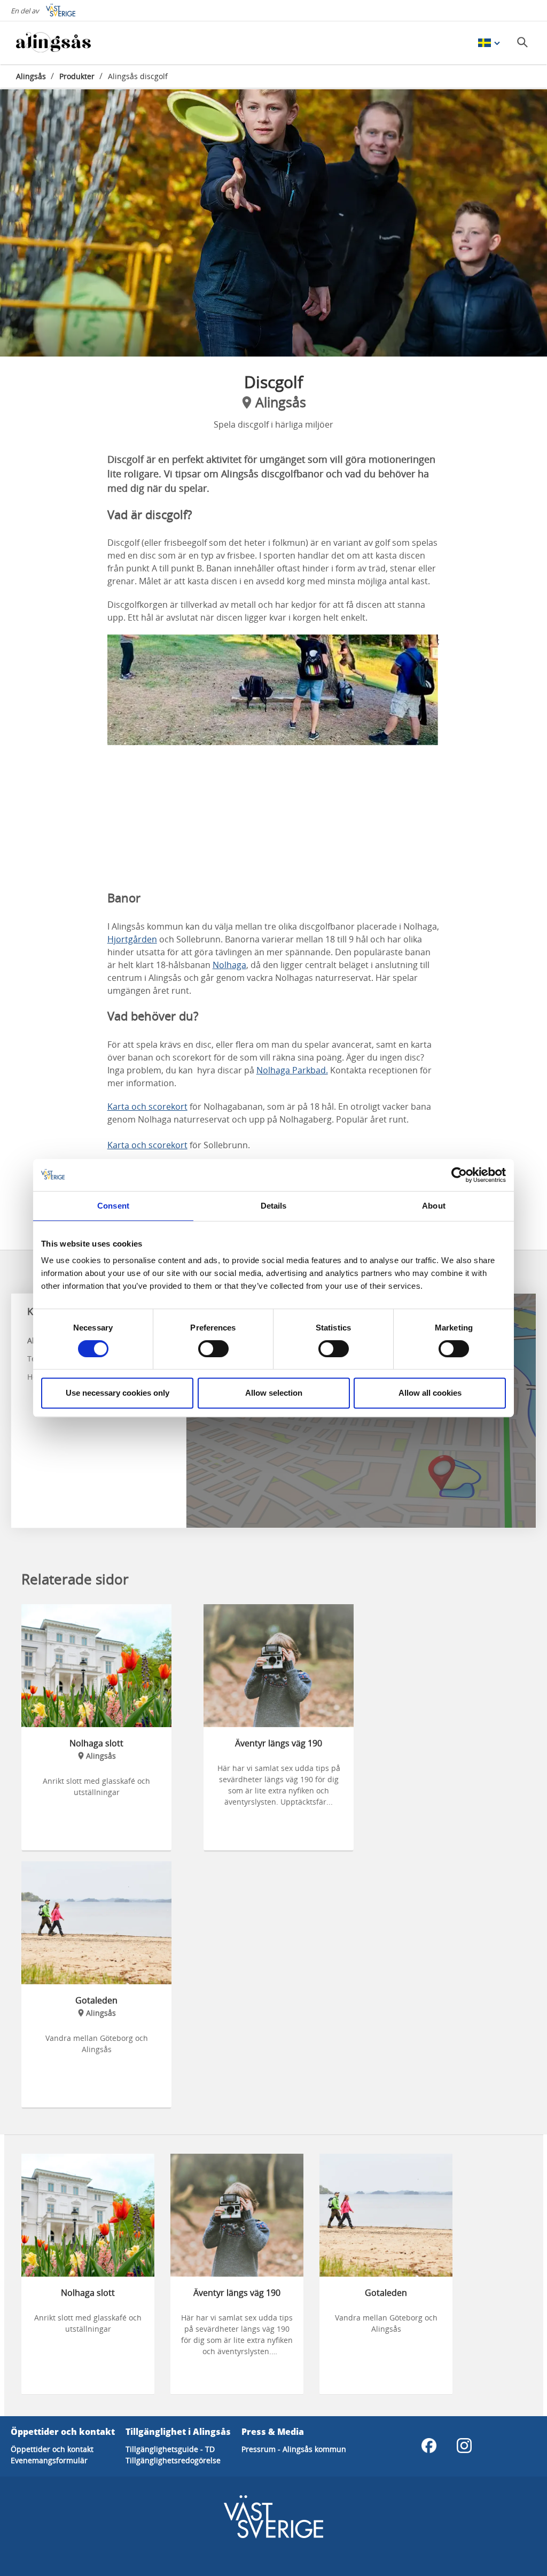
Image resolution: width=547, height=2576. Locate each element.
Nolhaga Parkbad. (292, 1070)
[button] (273, 223)
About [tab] (434, 1206)
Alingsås (31, 76)
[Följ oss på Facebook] (429, 2446)
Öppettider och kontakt (52, 2449)
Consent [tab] (113, 1206)
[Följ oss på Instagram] (464, 2446)
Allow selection (274, 1393)
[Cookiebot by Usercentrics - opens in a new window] (459, 1175)
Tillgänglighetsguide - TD (170, 2449)
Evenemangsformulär (49, 2460)
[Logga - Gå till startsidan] (53, 43)
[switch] (213, 1349)
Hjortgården (132, 939)
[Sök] (522, 42)
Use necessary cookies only (118, 1393)
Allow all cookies (430, 1393)
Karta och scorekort (147, 1107)
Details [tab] (274, 1206)
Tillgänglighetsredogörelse (173, 2460)
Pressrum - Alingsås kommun (294, 2449)
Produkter (77, 76)
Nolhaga (229, 965)
